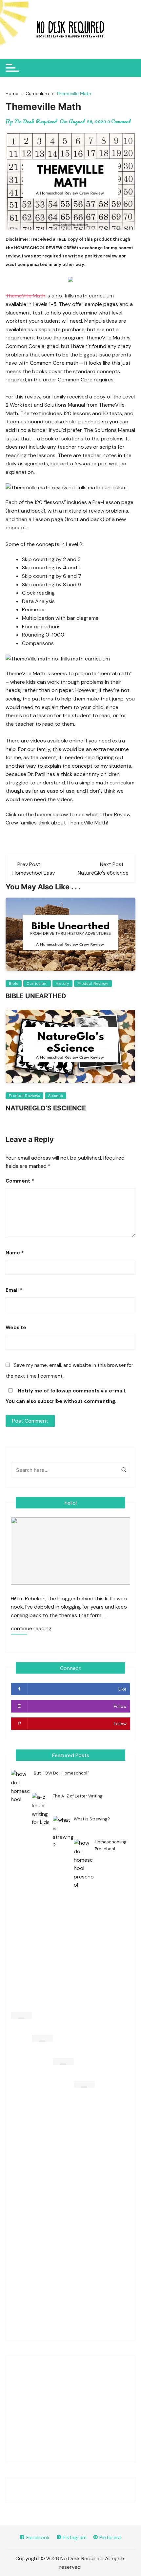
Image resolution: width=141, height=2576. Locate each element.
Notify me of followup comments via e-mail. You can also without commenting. (66, 1396)
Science (56, 1096)
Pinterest (110, 2537)
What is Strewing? (92, 1819)
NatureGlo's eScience (103, 873)
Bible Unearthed (36, 996)
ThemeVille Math (25, 296)
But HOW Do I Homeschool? (62, 1773)
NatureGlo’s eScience (46, 1108)
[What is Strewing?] (63, 2061)
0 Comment (119, 121)
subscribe (50, 1401)
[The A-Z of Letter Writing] (42, 2038)
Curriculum (37, 984)
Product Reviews (93, 984)
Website (16, 1328)
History (62, 984)
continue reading (31, 1629)
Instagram (74, 2537)
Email (14, 1290)
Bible (14, 984)
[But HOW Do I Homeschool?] (21, 2015)
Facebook (37, 2537)
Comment (20, 1181)
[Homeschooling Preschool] (84, 2084)
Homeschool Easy (34, 873)
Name (15, 1253)
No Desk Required (36, 121)
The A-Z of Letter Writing (78, 1796)
